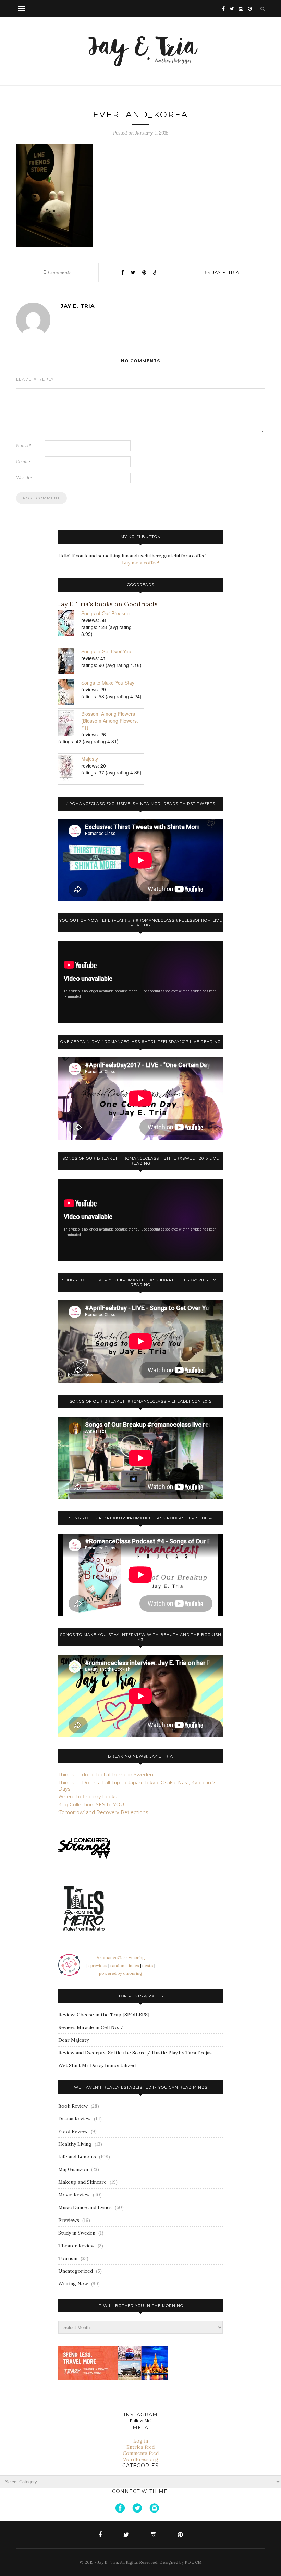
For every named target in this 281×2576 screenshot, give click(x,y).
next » (148, 1965)
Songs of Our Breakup (105, 613)
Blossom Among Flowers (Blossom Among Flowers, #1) (110, 721)
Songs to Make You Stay (108, 683)
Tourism (68, 2258)
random (118, 1965)
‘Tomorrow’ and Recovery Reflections (103, 1812)
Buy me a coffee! (140, 563)
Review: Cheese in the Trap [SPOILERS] (104, 2015)
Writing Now (73, 2284)
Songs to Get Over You (106, 651)
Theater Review (76, 2246)
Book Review (73, 2106)
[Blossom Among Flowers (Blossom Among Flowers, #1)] (70, 724)
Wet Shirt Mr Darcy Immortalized (97, 2065)
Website (24, 478)
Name (24, 446)
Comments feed (141, 2453)
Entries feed (140, 2447)
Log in (141, 2441)
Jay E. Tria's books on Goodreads (108, 604)
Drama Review (75, 2119)
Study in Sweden (77, 2233)
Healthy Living (75, 2144)
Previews (69, 2220)
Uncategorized (76, 2271)
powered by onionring (121, 1973)
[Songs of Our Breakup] (70, 623)
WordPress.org (141, 2459)
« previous (97, 1965)
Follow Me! (140, 2420)
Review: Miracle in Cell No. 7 (90, 2027)
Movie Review (74, 2195)
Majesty (90, 759)
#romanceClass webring (121, 1957)
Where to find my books (88, 1797)
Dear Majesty (74, 2040)
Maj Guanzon (73, 2169)
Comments (57, 272)
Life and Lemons (77, 2157)
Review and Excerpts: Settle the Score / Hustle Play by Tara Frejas (135, 2053)
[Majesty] (70, 769)
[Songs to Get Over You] (70, 661)
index (134, 1965)
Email (24, 462)
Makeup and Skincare (82, 2182)
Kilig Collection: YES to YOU (91, 1805)
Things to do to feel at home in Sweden (106, 1775)
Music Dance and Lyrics (85, 2207)
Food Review (73, 2131)
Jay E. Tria (226, 272)
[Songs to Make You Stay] (70, 693)
